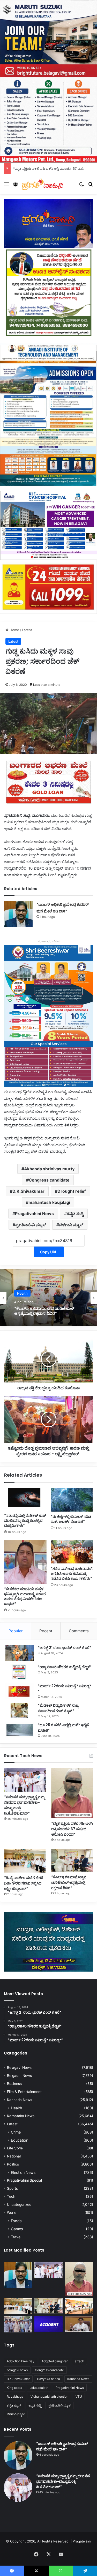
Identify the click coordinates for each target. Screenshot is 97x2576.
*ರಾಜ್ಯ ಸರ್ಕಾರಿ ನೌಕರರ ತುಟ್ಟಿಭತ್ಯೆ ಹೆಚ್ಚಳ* (65, 1667)
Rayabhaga (15, 2396)
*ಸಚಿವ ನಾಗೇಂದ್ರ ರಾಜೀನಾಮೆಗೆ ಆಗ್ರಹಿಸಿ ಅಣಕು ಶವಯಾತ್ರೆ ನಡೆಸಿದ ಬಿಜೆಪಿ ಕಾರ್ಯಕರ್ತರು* (72, 1574)
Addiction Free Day (21, 2361)
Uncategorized (19, 2205)
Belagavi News (19, 2068)
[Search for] (91, 186)
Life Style (15, 2148)
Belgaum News (19, 2076)
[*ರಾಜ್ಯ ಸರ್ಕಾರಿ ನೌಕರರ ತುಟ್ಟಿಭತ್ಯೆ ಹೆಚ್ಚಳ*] (20, 1672)
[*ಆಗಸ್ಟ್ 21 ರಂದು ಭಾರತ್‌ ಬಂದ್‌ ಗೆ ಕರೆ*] (20, 1653)
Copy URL (49, 1252)
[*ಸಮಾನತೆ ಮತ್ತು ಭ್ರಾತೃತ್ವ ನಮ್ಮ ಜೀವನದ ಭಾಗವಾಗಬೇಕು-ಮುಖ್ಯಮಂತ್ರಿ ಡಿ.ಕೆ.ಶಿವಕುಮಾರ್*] (25, 1780)
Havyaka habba (48, 2379)
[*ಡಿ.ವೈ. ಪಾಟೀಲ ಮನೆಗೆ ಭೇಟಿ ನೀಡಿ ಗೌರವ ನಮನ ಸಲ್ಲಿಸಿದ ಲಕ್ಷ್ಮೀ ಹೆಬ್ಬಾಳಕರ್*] (25, 1861)
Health (16, 2108)
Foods (16, 2221)
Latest (27, 630)
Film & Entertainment (24, 2092)
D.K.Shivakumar (28, 1191)
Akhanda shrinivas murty (49, 1169)
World (12, 2213)
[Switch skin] (81, 186)
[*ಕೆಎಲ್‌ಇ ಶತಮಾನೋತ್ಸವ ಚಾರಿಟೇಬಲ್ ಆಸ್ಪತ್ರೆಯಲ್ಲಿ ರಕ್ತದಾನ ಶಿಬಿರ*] (72, 1860)
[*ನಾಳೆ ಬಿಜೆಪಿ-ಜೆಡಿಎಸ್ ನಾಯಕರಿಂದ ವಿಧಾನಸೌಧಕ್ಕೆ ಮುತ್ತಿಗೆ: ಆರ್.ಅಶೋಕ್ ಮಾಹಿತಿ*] (79, 2324)
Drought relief (72, 1191)
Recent (46, 1631)
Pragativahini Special (24, 2180)
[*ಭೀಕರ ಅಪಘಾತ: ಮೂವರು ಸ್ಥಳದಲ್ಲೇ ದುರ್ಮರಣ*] (49, 2324)
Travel (16, 2237)
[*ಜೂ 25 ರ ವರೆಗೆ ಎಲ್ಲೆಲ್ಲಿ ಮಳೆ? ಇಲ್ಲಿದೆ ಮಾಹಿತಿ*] (20, 1730)
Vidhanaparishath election (49, 2396)
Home (14, 630)
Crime (16, 2132)
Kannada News (20, 2100)
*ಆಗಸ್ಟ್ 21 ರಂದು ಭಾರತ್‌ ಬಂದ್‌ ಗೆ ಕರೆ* (65, 1648)
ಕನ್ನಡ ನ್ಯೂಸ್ (14, 2405)
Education (20, 2140)
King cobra (14, 2388)
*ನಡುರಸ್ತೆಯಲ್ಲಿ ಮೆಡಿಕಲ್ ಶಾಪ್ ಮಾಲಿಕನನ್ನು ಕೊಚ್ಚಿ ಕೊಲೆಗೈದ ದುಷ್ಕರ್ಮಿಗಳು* (25, 1521)
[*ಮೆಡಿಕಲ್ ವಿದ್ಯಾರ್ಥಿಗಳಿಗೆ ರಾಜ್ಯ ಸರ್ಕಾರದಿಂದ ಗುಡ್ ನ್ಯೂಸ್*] (20, 1710)
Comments (79, 1631)
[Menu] (6, 186)
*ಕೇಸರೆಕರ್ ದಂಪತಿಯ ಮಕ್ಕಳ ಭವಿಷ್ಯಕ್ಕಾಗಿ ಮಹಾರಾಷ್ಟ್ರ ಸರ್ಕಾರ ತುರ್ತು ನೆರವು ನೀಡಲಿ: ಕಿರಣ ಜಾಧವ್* (25, 1596)
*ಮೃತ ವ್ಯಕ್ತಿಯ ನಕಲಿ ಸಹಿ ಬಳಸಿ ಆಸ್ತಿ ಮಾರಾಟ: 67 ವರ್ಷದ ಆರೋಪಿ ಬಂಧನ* (72, 1829)
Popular (16, 1631)
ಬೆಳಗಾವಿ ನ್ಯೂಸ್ (71, 1225)
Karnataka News (21, 2116)
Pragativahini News (34, 1214)
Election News (23, 2172)
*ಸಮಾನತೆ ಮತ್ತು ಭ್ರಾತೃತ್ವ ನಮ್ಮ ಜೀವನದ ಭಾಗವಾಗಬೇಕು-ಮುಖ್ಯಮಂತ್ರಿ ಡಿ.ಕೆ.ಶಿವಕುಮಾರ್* (63, 2481)
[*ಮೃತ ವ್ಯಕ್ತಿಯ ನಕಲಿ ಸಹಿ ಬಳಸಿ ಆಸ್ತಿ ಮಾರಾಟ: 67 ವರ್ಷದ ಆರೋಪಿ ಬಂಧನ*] (72, 1793)
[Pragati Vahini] (43, 184)
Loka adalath (39, 2388)
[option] (48, 1298)
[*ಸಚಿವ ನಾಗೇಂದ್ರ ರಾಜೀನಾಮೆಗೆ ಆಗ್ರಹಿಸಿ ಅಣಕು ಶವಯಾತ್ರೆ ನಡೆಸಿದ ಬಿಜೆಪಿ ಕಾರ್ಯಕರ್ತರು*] (72, 1552)
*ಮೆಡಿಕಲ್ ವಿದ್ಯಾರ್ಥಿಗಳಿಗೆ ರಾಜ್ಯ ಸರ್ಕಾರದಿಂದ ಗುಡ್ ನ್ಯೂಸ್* (58, 1708)
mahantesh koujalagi (49, 1202)
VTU (79, 2396)
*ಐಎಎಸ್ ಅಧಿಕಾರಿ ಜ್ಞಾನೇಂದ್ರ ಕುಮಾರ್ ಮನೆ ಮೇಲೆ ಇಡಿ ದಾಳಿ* (62, 2446)
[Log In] (16, 186)
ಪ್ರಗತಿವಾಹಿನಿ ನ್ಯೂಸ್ (31, 1225)
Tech (11, 2196)
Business (14, 2084)
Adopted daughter (55, 2361)
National (14, 2156)
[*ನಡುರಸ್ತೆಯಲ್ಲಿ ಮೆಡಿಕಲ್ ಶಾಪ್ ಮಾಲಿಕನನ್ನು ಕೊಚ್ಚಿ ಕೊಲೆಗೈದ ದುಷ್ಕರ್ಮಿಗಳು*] (25, 1499)
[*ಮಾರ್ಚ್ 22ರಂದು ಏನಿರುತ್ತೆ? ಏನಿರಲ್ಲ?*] (20, 1691)
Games (17, 2229)
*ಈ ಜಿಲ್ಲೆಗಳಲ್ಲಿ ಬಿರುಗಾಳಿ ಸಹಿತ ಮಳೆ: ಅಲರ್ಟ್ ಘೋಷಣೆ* (71, 1519)
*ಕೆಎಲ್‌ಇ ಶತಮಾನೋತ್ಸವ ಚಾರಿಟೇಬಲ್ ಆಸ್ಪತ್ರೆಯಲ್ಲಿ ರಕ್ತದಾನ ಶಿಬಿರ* (69, 1882)
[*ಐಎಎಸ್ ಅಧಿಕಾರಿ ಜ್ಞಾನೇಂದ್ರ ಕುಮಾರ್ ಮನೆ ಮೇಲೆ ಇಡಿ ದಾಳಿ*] (18, 914)
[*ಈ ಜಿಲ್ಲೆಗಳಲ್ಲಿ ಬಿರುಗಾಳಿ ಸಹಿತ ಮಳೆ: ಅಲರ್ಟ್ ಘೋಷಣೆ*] (72, 1500)
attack (79, 2361)
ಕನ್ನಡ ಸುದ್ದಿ (75, 1214)
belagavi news (17, 2370)
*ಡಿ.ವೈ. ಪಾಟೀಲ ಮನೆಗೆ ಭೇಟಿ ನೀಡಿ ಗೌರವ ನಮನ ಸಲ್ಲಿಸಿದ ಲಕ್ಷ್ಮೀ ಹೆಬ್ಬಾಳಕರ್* (24, 1883)
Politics (13, 2164)
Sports (12, 2188)
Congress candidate (49, 1180)
